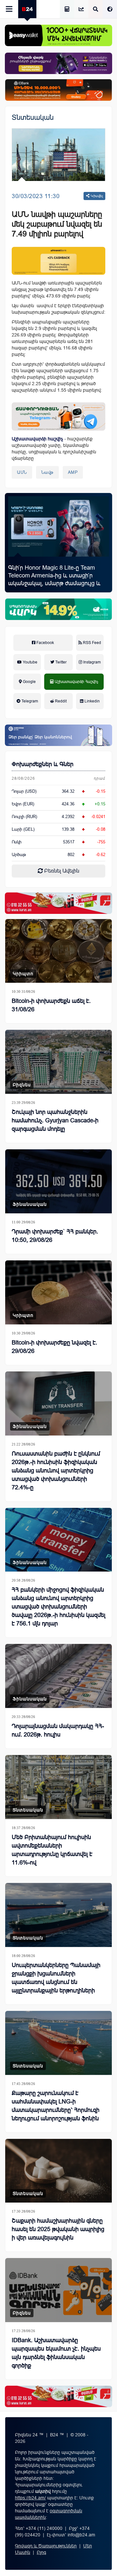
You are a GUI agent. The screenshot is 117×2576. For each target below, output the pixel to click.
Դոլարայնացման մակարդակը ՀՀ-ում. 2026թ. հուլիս (58, 1730)
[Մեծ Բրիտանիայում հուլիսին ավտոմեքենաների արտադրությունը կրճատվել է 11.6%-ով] (58, 1787)
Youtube (30, 662)
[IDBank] (58, 90)
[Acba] (58, 609)
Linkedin (92, 701)
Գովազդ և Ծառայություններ (46, 2546)
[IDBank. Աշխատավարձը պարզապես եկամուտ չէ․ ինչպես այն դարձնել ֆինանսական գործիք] (58, 2290)
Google (29, 682)
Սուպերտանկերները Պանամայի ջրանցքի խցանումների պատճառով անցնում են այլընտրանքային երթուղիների (56, 1978)
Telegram (29, 701)
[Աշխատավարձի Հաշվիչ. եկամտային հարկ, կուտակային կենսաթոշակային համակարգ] (67, 10)
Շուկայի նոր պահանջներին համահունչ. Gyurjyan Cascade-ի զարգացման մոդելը (55, 1120)
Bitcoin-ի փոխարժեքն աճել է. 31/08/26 (51, 1005)
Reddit (60, 701)
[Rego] (58, 416)
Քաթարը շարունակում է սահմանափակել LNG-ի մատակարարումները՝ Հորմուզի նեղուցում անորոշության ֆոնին (56, 2106)
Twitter (60, 662)
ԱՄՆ (22, 472)
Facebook (45, 643)
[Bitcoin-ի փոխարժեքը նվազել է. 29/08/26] (58, 1292)
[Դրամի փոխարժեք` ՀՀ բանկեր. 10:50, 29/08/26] (58, 1181)
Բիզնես (22, 1085)
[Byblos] (58, 63)
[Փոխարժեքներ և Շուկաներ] (81, 10)
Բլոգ (41, 2552)
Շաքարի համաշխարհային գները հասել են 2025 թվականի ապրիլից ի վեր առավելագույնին (58, 2229)
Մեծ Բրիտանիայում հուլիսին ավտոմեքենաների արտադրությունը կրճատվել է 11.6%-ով (52, 1850)
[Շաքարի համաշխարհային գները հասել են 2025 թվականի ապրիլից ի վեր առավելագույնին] (58, 2171)
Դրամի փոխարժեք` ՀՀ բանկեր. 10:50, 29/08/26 (55, 1236)
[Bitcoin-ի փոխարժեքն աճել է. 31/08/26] (58, 951)
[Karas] (58, 903)
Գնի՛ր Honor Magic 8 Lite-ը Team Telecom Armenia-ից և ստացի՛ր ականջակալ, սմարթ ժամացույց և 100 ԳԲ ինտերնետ (54, 579)
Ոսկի (17, 842)
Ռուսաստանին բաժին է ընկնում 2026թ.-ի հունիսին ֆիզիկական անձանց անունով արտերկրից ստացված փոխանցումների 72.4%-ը (56, 1471)
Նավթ (47, 472)
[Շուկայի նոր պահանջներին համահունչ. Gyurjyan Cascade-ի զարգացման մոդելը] (58, 1062)
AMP (73, 472)
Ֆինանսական (30, 1204)
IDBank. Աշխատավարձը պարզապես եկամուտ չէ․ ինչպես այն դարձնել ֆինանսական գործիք (56, 2353)
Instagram (91, 662)
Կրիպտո (23, 974)
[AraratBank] (58, 261)
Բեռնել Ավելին (61, 871)
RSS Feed (91, 643)
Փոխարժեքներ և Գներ (43, 764)
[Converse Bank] (58, 735)
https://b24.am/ (30, 2498)
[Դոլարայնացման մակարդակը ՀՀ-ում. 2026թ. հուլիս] (58, 1676)
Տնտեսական (33, 117)
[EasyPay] (58, 35)
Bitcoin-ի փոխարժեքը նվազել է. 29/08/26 (54, 1347)
